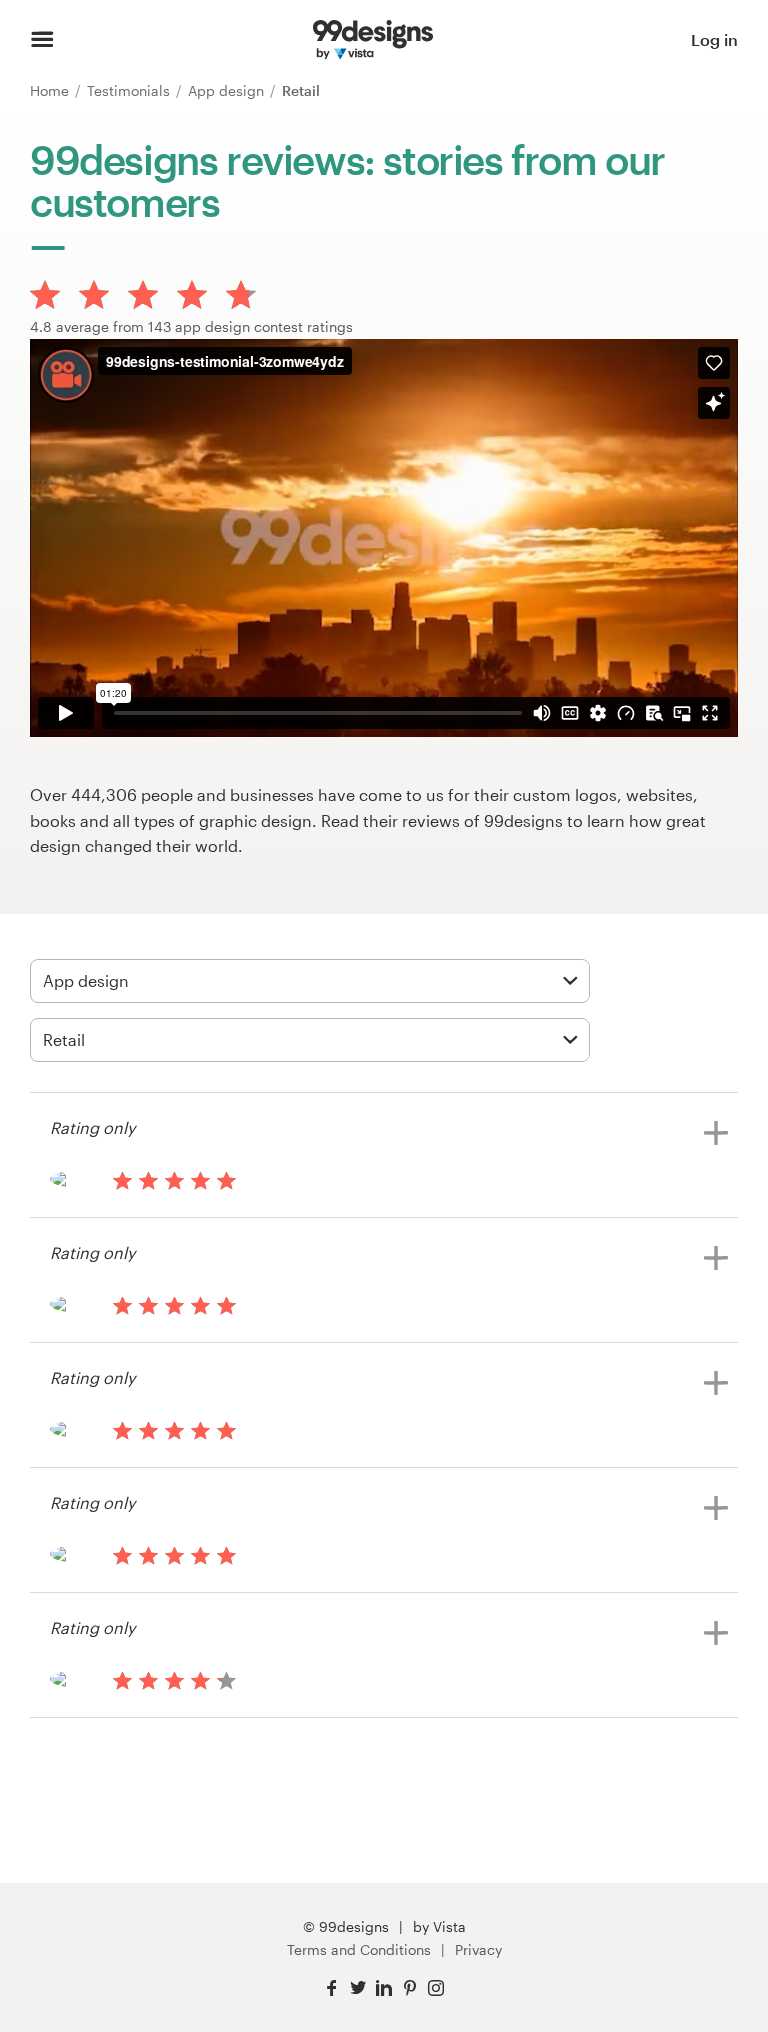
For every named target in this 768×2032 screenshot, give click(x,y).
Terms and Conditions (359, 1949)
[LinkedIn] (384, 1988)
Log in (714, 39)
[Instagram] (436, 1988)
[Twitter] (358, 1988)
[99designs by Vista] (373, 40)
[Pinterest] (410, 1988)
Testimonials (130, 90)
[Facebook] (332, 1988)
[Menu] (42, 40)
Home (51, 90)
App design (228, 90)
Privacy (478, 1949)
